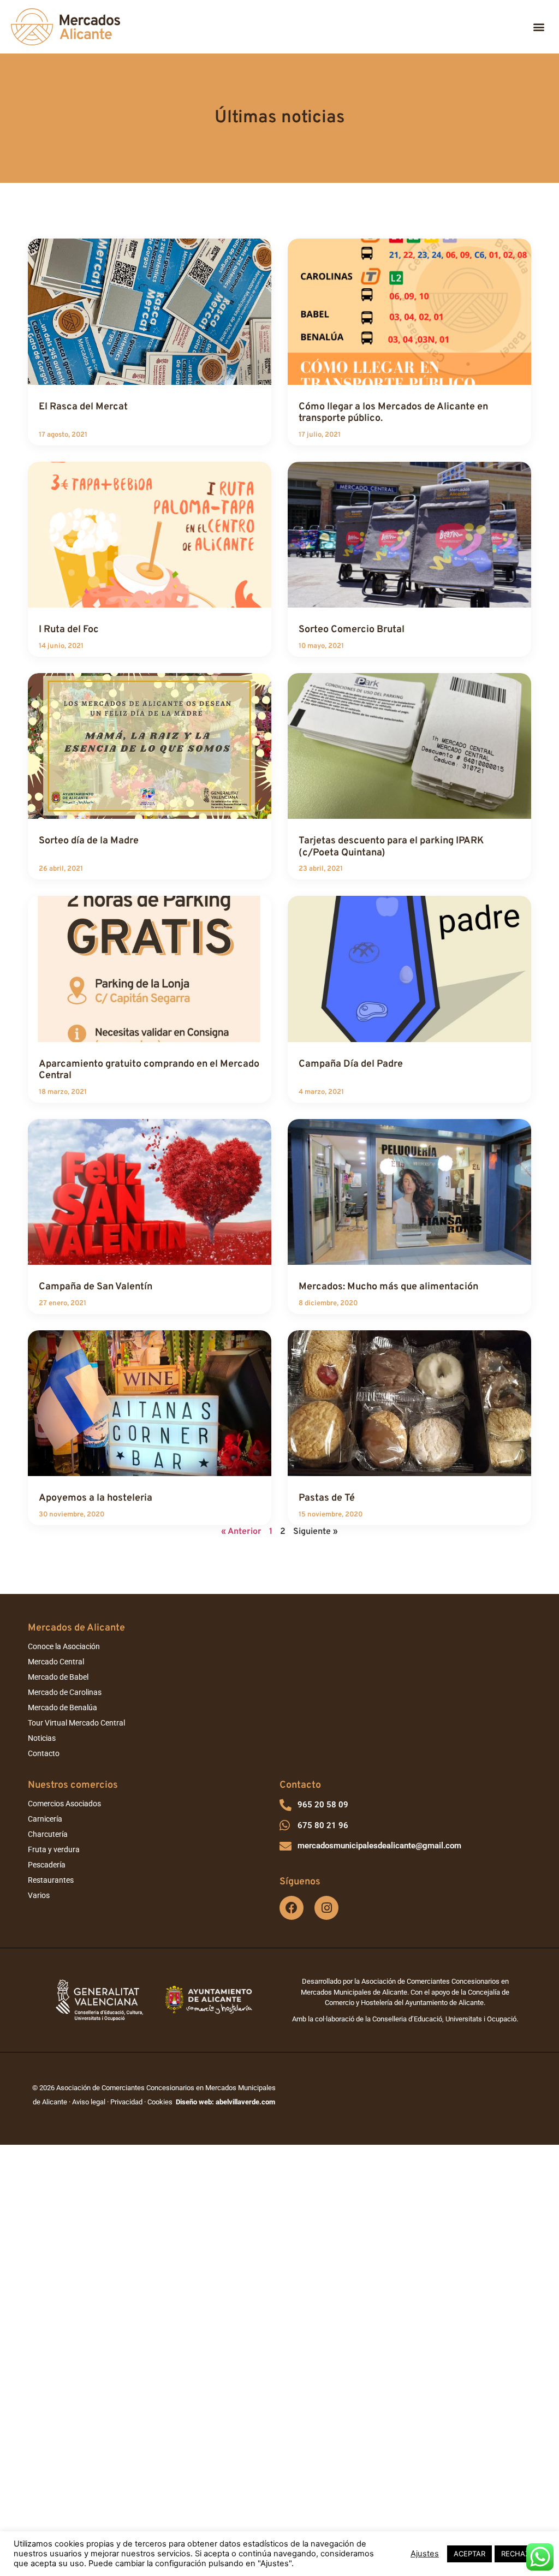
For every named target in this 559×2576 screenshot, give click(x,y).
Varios (39, 1895)
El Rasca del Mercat (83, 407)
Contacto (44, 1753)
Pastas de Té (327, 1498)
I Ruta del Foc (69, 630)
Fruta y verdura (54, 1849)
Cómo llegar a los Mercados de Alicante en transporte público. (393, 413)
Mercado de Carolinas (65, 1692)
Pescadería (47, 1865)
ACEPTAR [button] (469, 2554)
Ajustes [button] (425, 2554)
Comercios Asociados (64, 1804)
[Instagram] (326, 1908)
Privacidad (126, 2102)
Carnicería (45, 1819)
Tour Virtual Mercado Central (76, 1723)
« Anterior (241, 1532)
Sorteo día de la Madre (89, 841)
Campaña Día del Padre (351, 1064)
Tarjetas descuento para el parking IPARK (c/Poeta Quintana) (391, 847)
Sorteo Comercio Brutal (352, 630)
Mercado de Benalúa (63, 1708)
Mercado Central (56, 1662)
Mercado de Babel (58, 1677)
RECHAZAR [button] (520, 2554)
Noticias (42, 1738)
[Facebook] (292, 1908)
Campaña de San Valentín (96, 1287)
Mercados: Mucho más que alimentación (388, 1287)
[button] (539, 27)
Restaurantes (51, 1880)
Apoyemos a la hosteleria (96, 1498)
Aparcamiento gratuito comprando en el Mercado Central (149, 1070)
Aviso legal (89, 2102)
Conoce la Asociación (64, 1646)
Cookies (160, 2102)
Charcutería (48, 1834)
